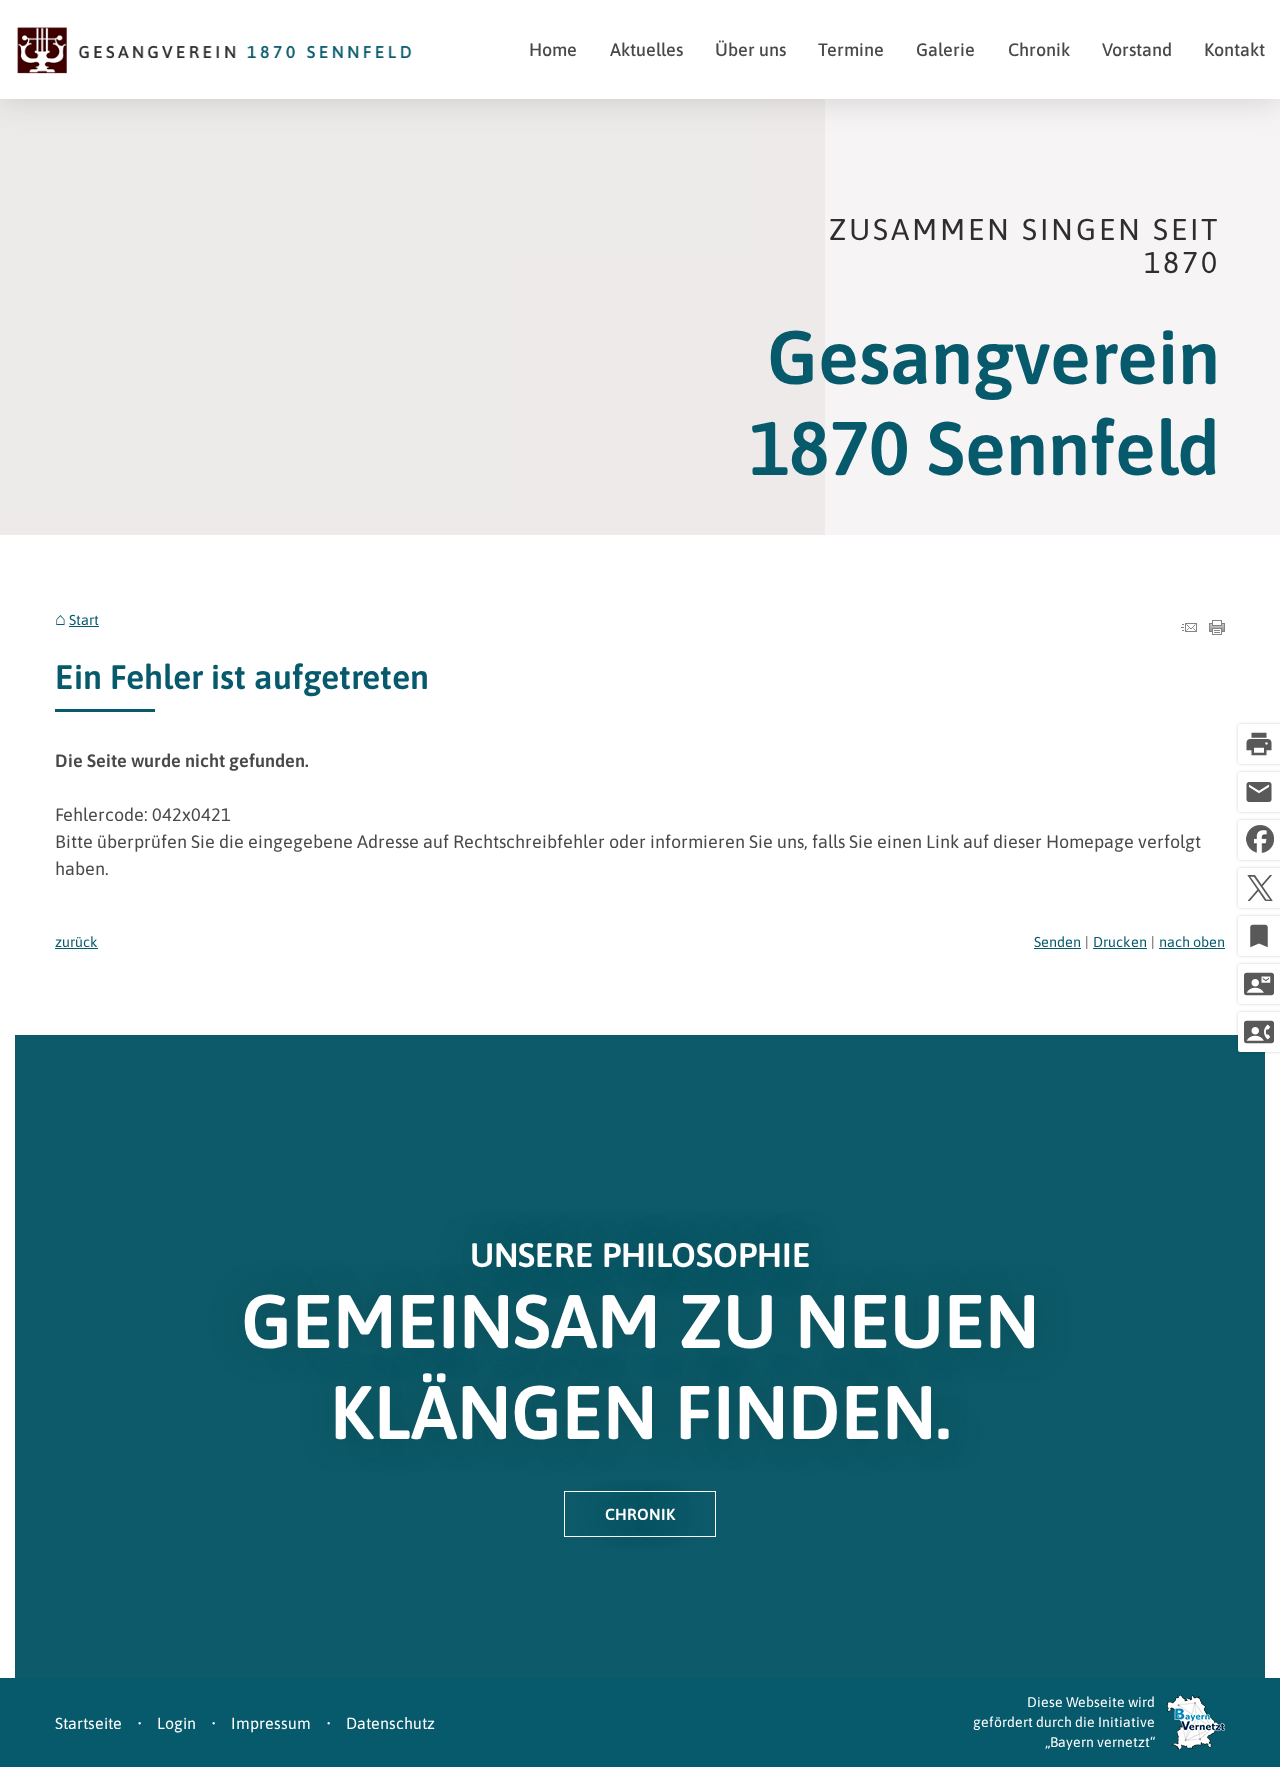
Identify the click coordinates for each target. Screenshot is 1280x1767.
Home (553, 49)
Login (176, 1723)
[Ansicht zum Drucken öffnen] (1217, 628)
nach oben (1192, 942)
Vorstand (1137, 49)
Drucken (1120, 942)
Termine (851, 49)
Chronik (1039, 49)
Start (84, 620)
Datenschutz (390, 1723)
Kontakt (1234, 49)
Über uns (750, 49)
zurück (76, 942)
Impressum (271, 1723)
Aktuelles (646, 49)
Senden (1057, 942)
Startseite (88, 1723)
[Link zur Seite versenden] (1189, 628)
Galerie (945, 49)
